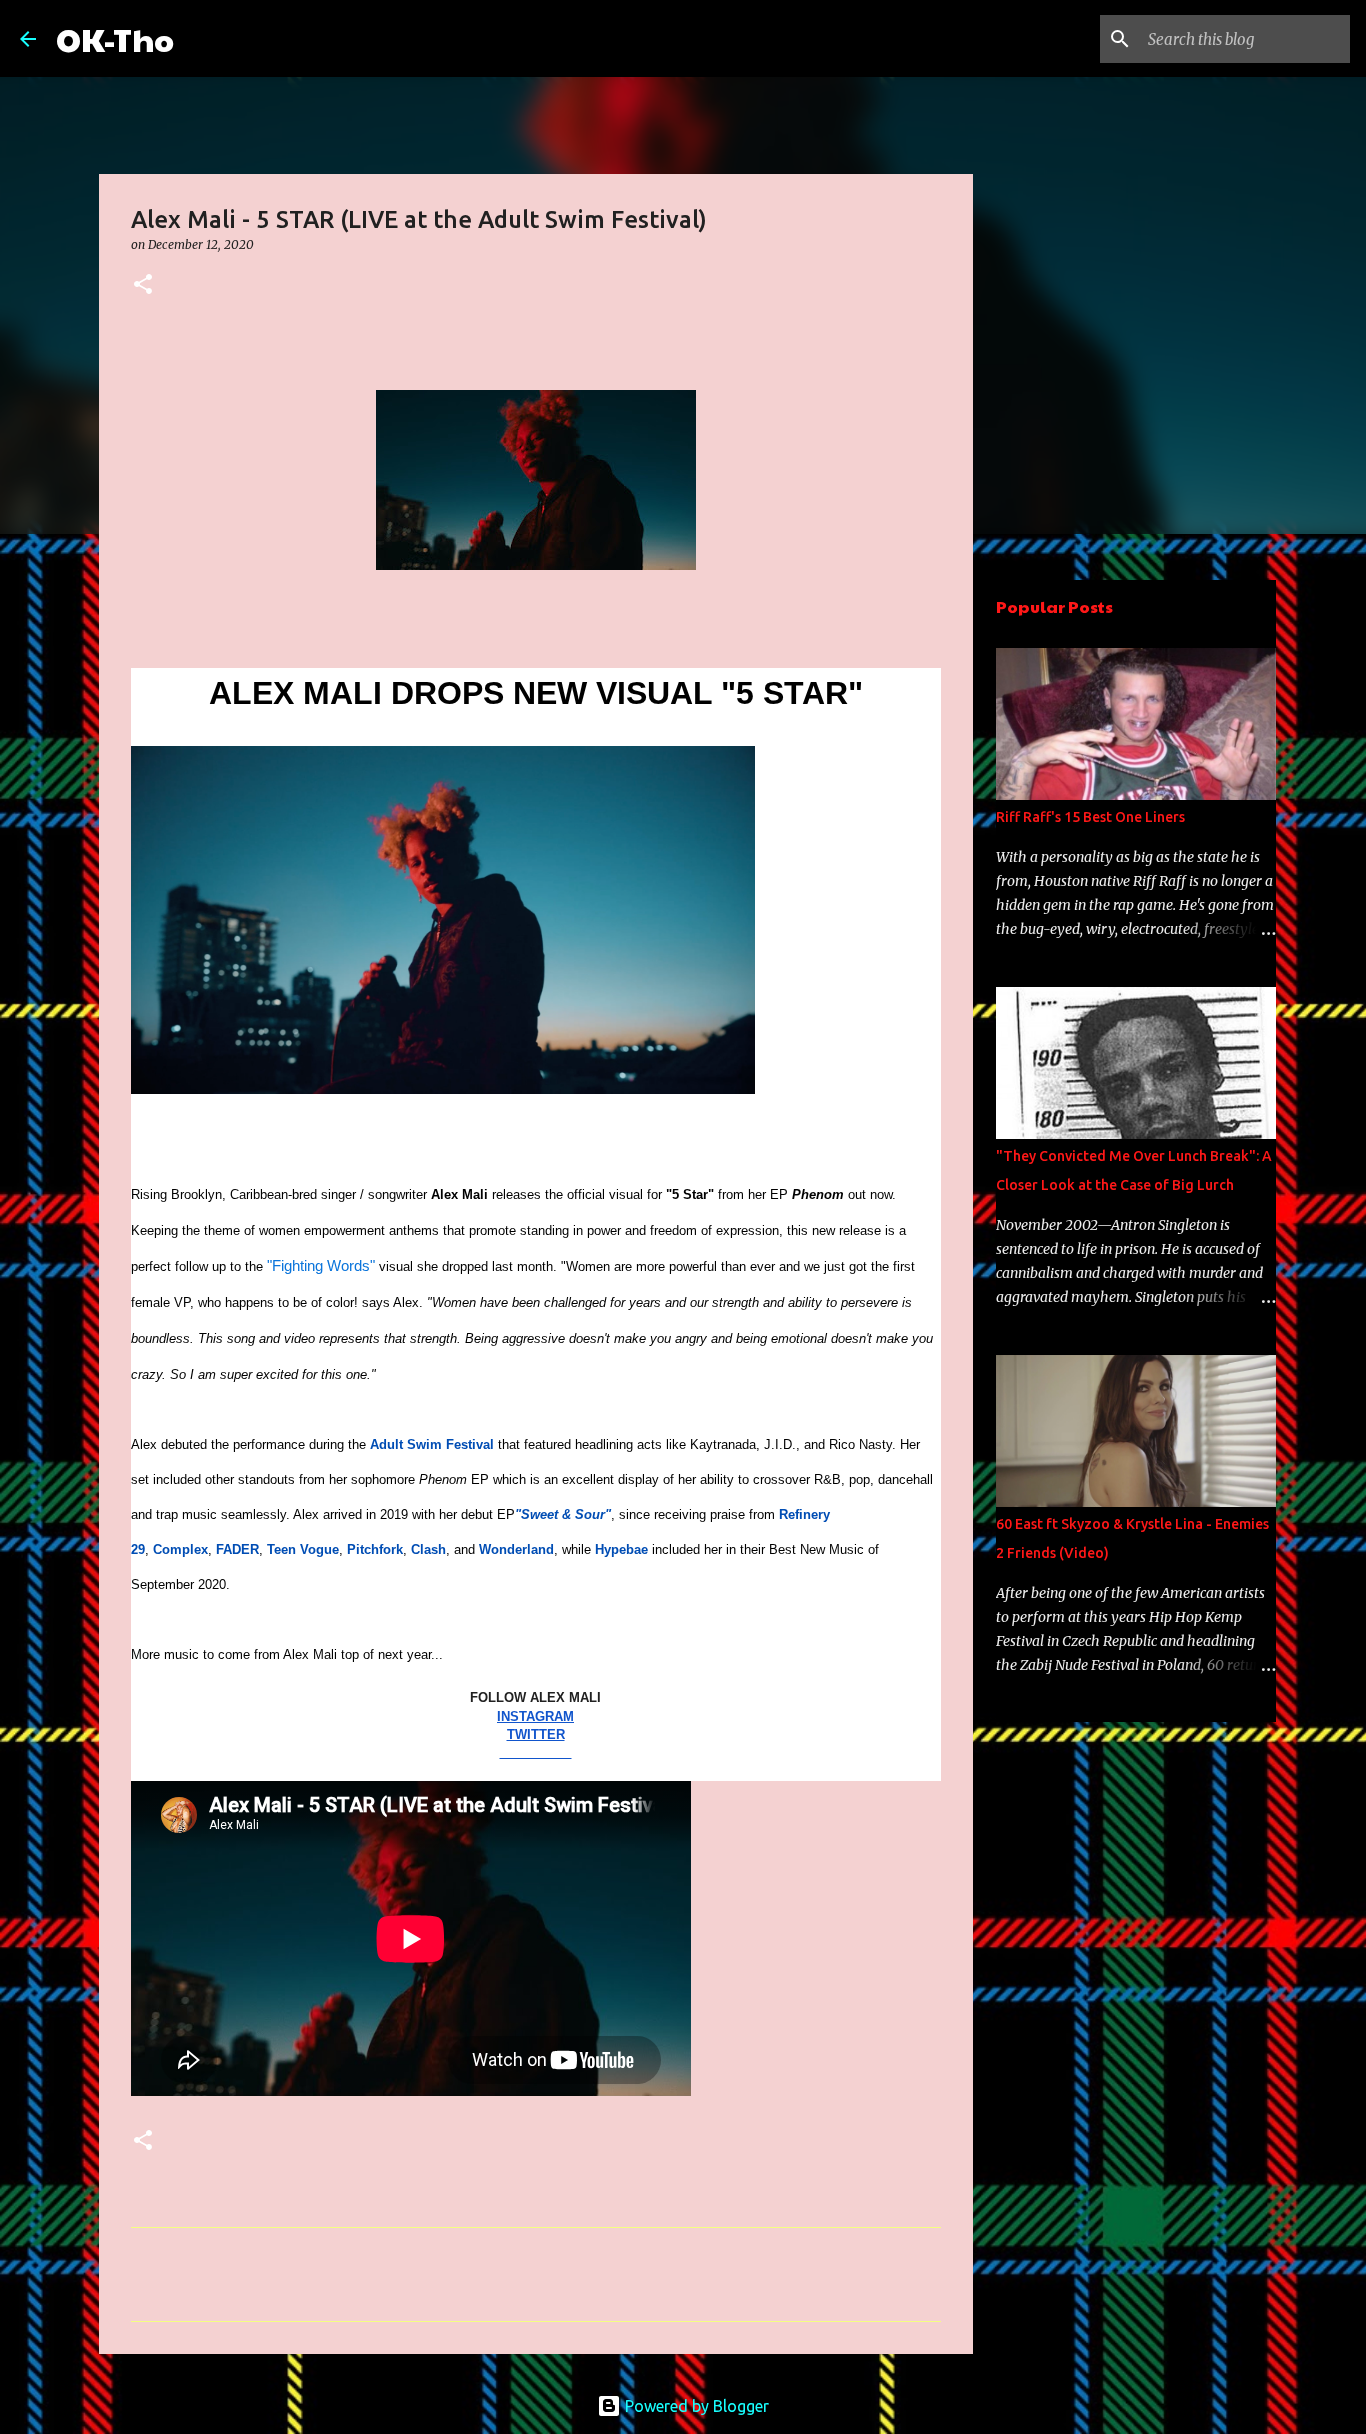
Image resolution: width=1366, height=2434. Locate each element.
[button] (143, 285)
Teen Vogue (303, 1549)
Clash (428, 1549)
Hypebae (621, 1549)
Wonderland (516, 1549)
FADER (237, 1549)
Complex (180, 1549)
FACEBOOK (536, 1752)
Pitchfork (375, 1549)
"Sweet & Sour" (563, 1514)
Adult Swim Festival (432, 1444)
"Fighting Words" (321, 1265)
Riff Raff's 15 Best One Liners (1090, 817)
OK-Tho (115, 38)
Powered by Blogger (695, 2406)
